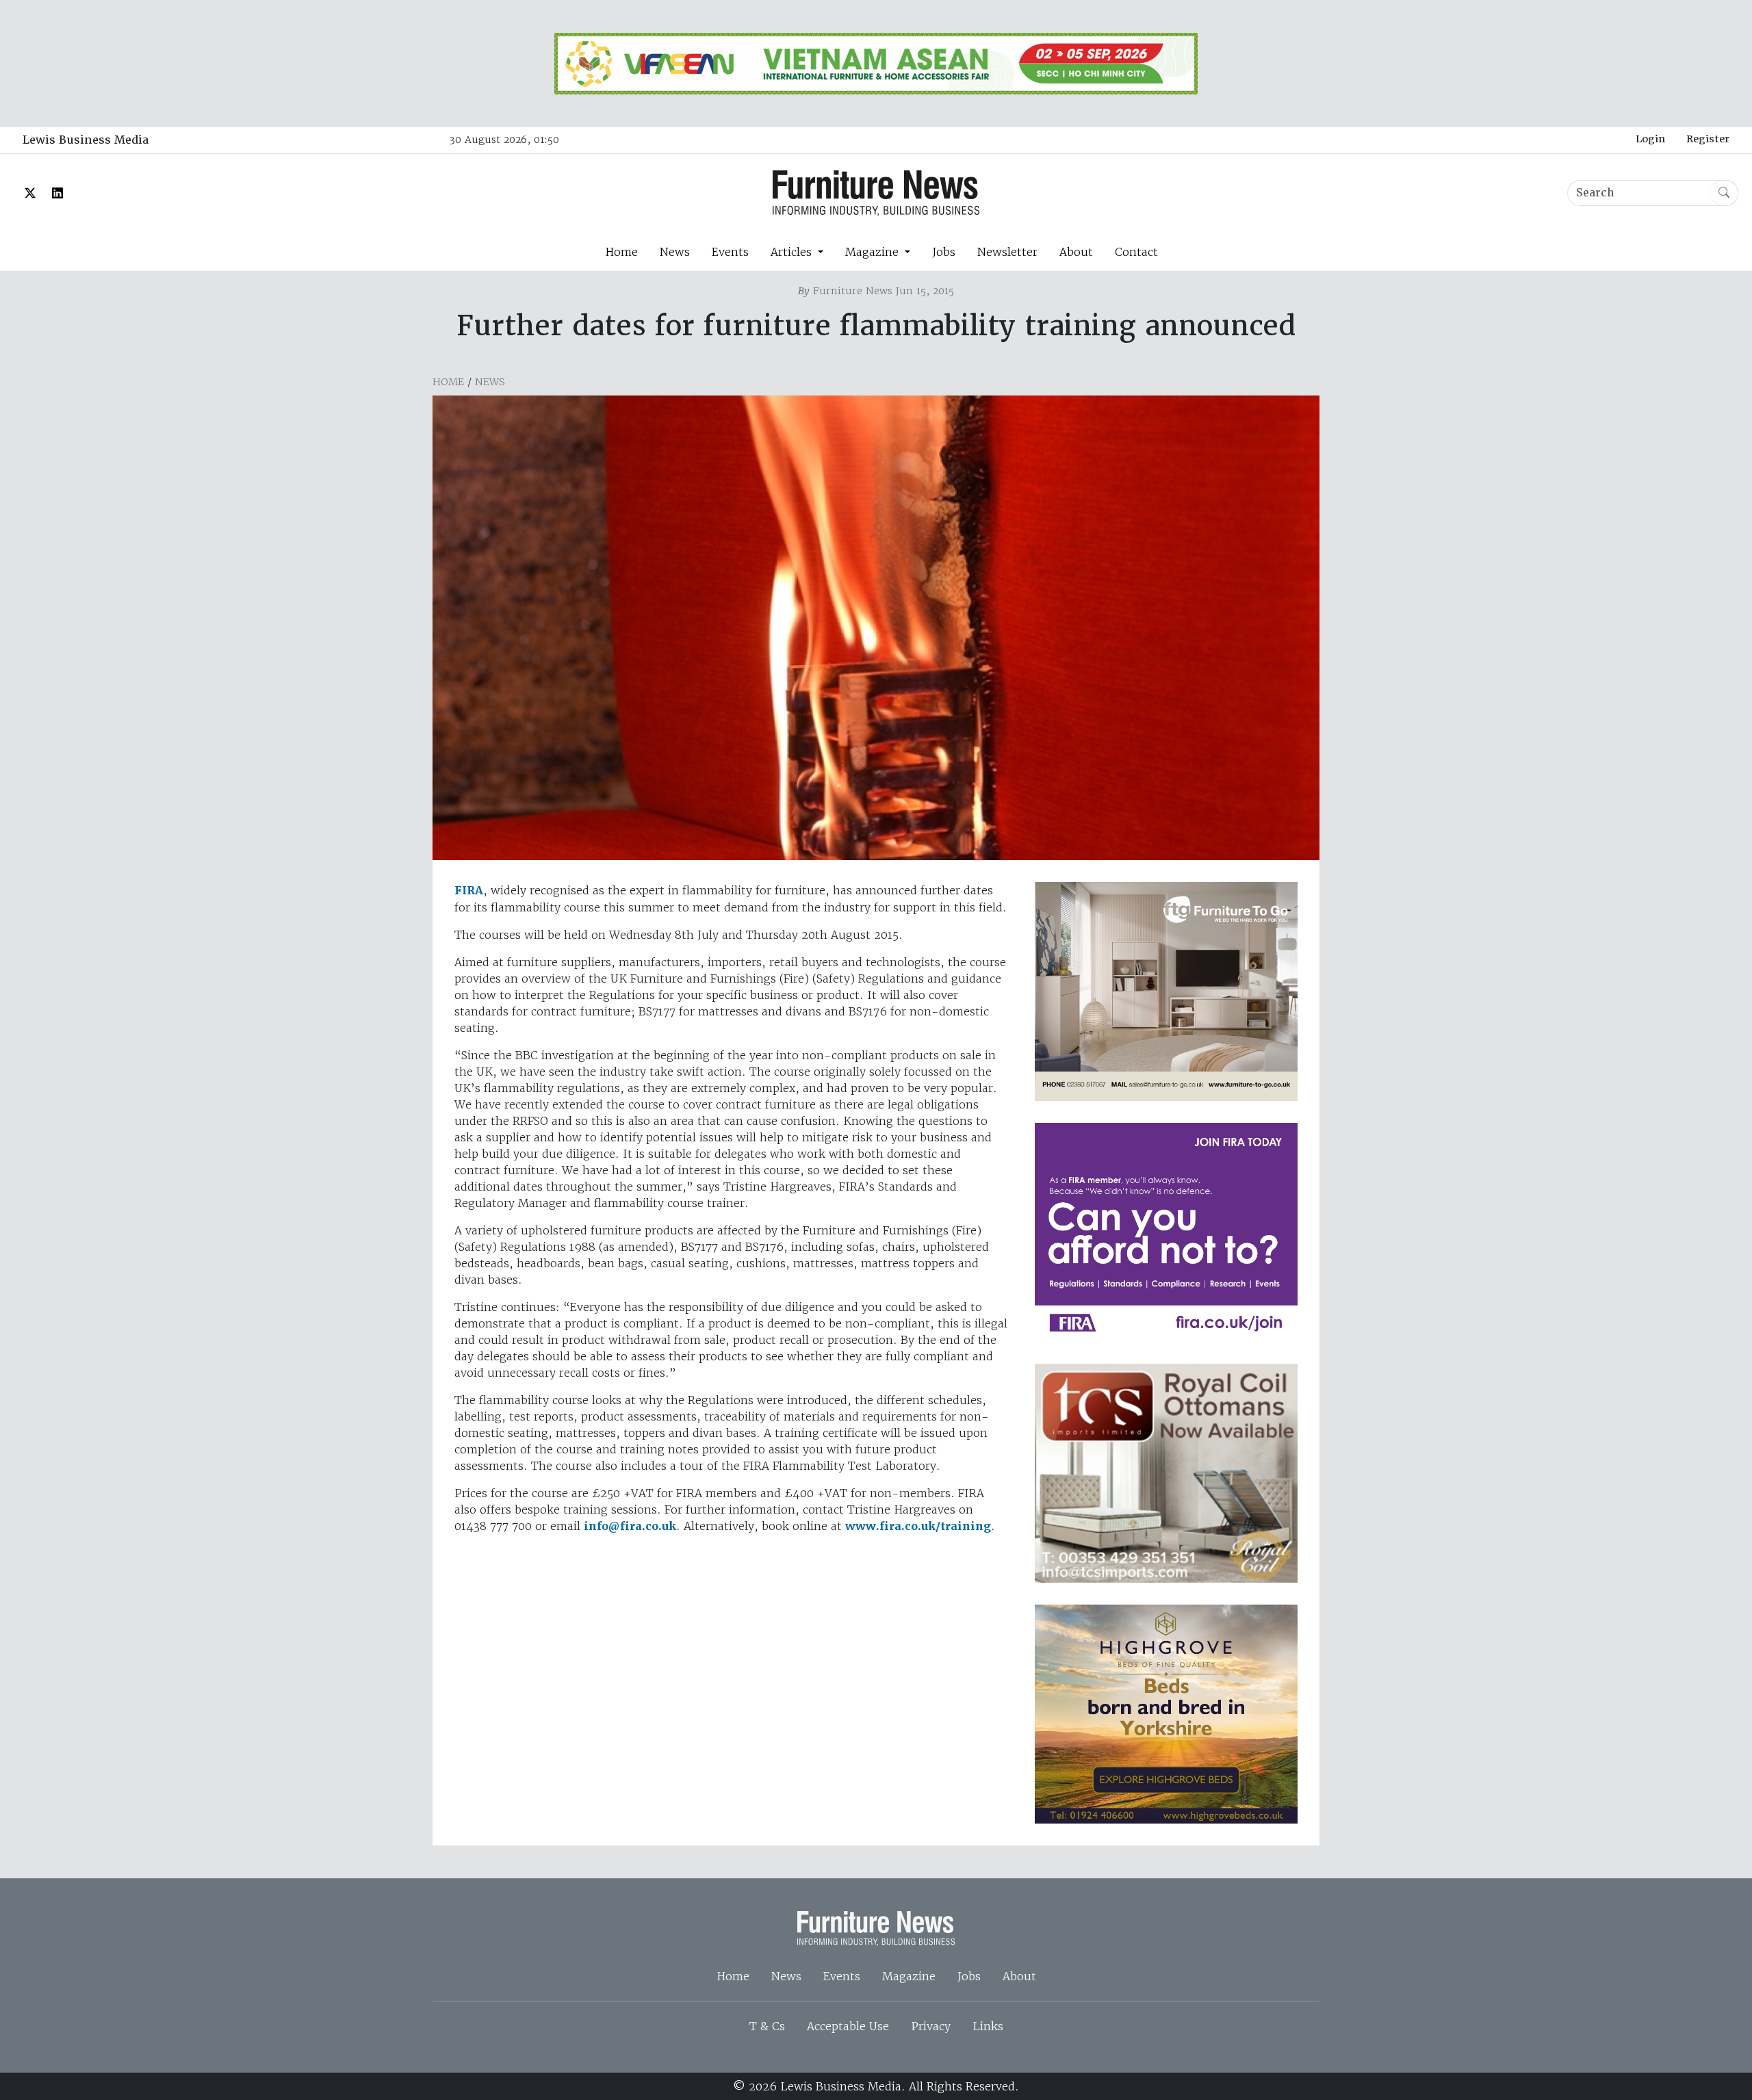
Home (621, 252)
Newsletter (1007, 252)
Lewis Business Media (86, 140)
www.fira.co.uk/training (918, 1526)
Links (988, 2026)
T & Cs (767, 2026)
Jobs (944, 252)
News (675, 252)
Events (730, 252)
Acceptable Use (848, 2026)
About (1076, 252)
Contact (1136, 252)
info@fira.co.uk (630, 1526)
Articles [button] (793, 252)
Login (1650, 139)
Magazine (909, 1976)
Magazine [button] (874, 252)
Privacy (931, 2026)
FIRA (469, 891)
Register (1708, 139)
